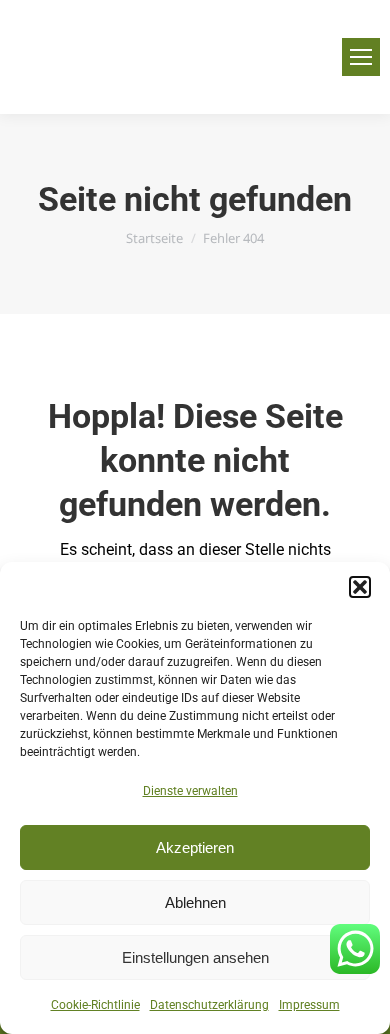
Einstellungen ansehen (195, 957)
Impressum (309, 1005)
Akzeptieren (195, 847)
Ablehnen (195, 902)
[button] (360, 587)
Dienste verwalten (190, 791)
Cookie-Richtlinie (95, 1005)
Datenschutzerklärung (209, 1005)
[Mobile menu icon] (361, 57)
